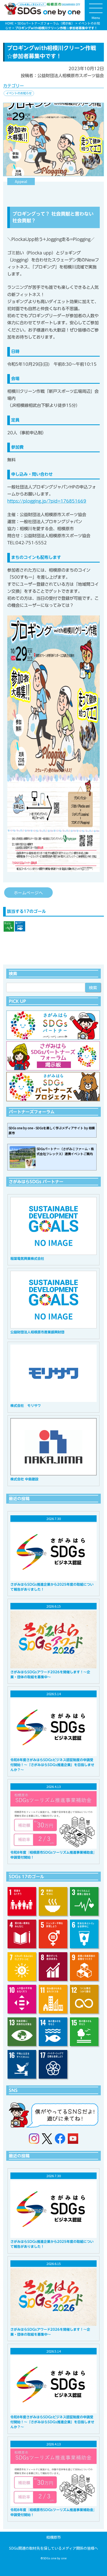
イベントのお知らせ (19, 93)
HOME (9, 23)
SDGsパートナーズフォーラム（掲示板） (46, 23)
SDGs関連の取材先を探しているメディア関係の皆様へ (53, 2548)
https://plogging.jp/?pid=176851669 (47, 501)
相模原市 (53, 2537)
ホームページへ (28, 893)
